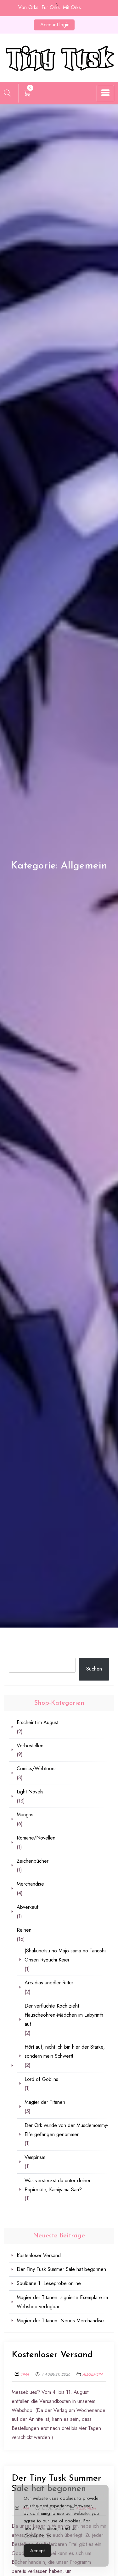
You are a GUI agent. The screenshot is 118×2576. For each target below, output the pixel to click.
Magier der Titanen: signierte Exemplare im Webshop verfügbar (62, 2302)
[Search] (7, 93)
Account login (55, 25)
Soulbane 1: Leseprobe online (49, 2283)
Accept (37, 2551)
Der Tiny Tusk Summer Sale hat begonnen (61, 2269)
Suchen (94, 1669)
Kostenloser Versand (52, 2355)
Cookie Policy (37, 2536)
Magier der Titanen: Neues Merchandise (60, 2321)
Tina (25, 2374)
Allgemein (92, 2374)
